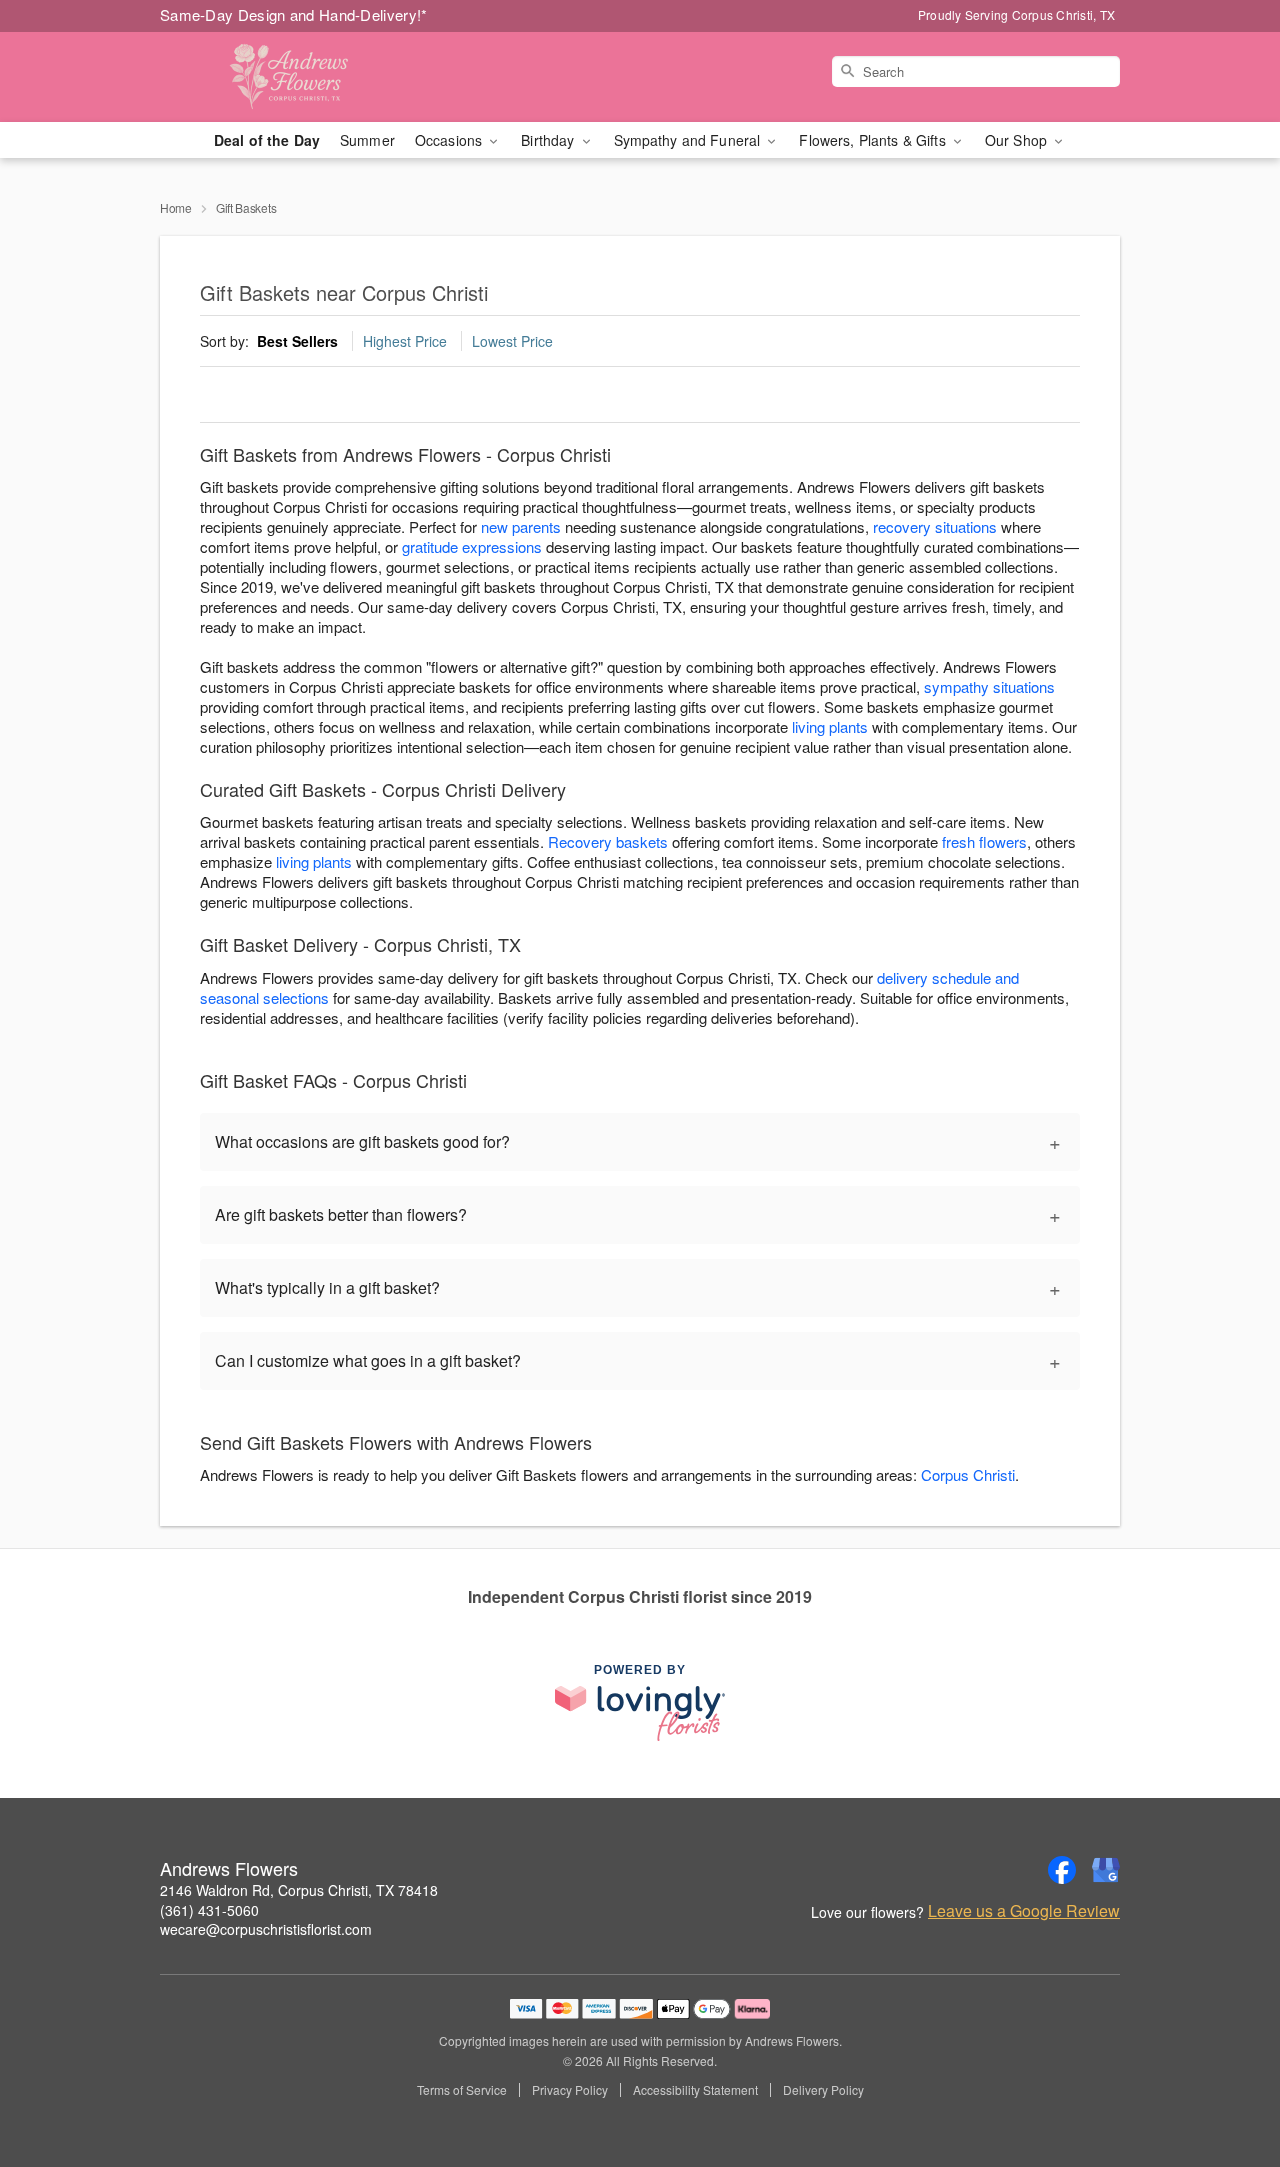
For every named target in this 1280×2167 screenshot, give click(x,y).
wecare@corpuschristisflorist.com (266, 1929)
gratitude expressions (472, 546)
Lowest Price (512, 341)
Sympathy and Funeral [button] (689, 140)
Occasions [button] (450, 140)
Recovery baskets (608, 841)
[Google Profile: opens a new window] (1106, 1870)
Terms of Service (462, 2090)
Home (176, 207)
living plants (830, 726)
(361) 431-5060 (209, 1910)
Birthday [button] (549, 140)
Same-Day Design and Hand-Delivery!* (294, 14)
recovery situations (935, 526)
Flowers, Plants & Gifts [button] (874, 140)
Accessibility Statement (695, 2090)
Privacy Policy (570, 2090)
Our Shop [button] (1018, 140)
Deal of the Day (267, 140)
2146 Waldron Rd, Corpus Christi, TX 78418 (299, 1890)
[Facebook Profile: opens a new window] (1062, 1870)
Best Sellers (297, 341)
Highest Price (405, 341)
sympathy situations (989, 686)
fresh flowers (984, 841)
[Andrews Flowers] (304, 77)
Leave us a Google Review (1024, 1911)
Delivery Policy (823, 2090)
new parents (521, 526)
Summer (367, 140)
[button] (1227, 2082)
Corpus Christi (968, 1474)
